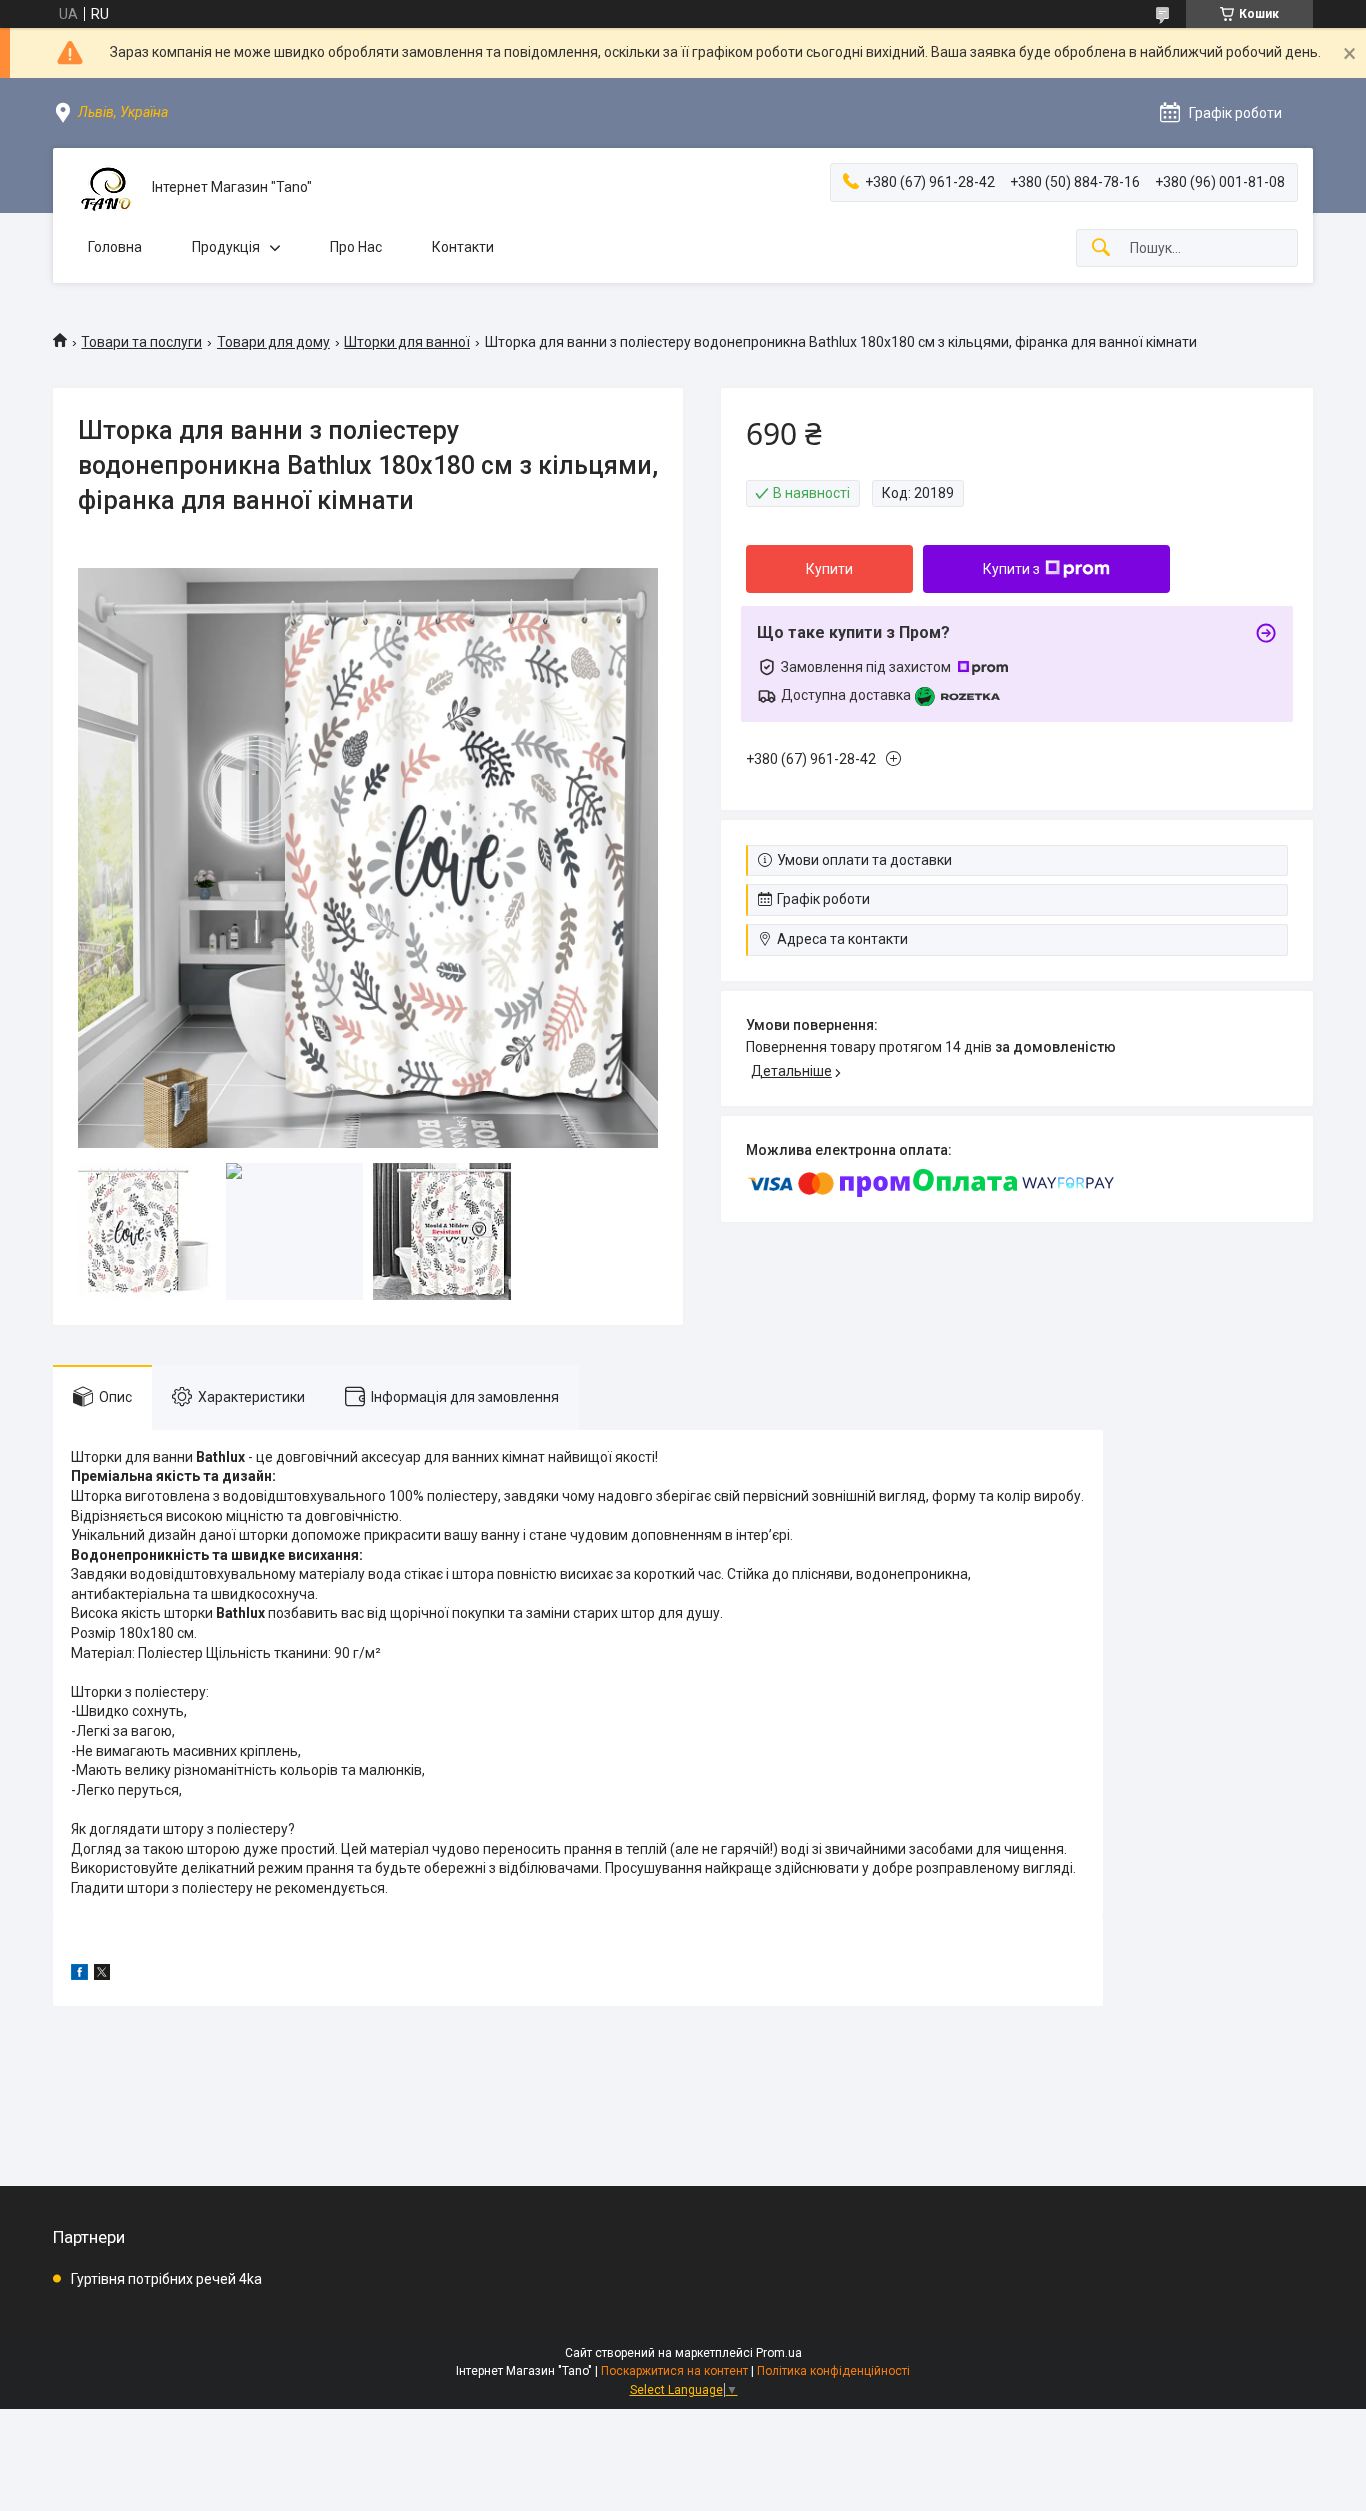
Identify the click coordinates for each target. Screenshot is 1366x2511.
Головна (115, 247)
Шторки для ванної (407, 342)
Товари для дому (273, 342)
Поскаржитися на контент (674, 2371)
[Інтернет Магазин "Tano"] (102, 188)
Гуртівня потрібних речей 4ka (166, 2279)
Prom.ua (779, 2353)
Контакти (463, 247)
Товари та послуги (141, 342)
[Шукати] (1101, 248)
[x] (102, 1975)
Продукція (226, 247)
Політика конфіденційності (833, 2371)
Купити (829, 569)
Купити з (1011, 569)
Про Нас (356, 247)
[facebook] (79, 1975)
